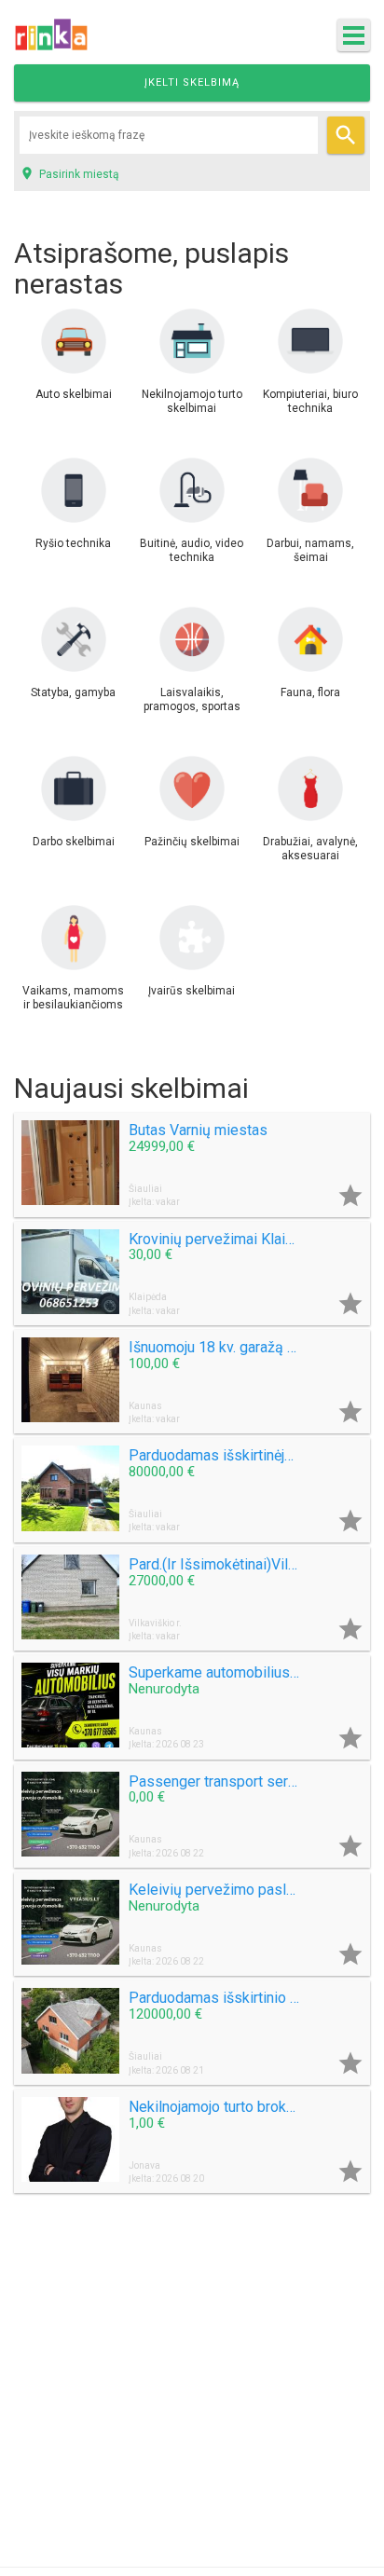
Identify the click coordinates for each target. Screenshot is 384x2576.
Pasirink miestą (69, 173)
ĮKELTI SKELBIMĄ (192, 82)
